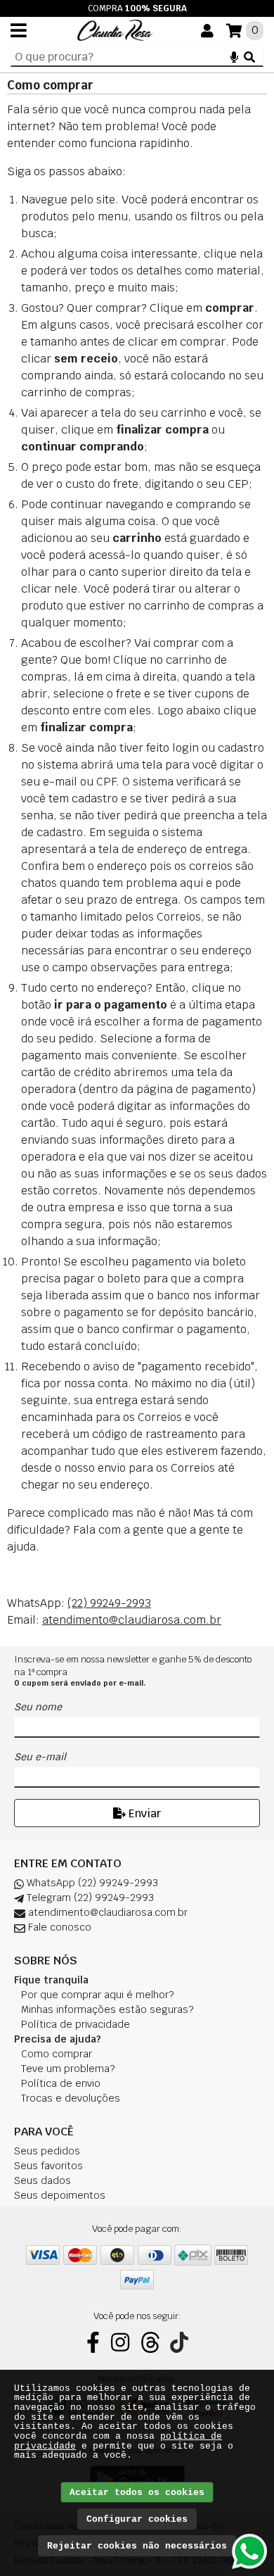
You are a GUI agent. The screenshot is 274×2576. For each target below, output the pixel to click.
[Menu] (19, 30)
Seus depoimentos (60, 2195)
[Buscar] (249, 56)
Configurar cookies (137, 2519)
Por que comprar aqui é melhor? (97, 1995)
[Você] (207, 31)
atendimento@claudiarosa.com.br (132, 1620)
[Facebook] (93, 2342)
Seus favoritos (48, 2166)
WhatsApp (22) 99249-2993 (91, 1883)
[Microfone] (234, 56)
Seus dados (43, 2180)
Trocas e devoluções (71, 2098)
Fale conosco (58, 1927)
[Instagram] (120, 2342)
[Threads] (150, 2342)
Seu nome (38, 1707)
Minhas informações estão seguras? (107, 2009)
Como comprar (57, 2054)
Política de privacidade (76, 2024)
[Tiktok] (179, 2342)
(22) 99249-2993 (109, 1603)
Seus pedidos (47, 2151)
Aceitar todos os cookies (137, 2493)
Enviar (143, 1813)
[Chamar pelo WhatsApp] (249, 2551)
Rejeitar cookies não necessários (137, 2546)
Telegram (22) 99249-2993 (89, 1898)
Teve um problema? (68, 2069)
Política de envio (61, 2083)
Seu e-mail (40, 1757)
